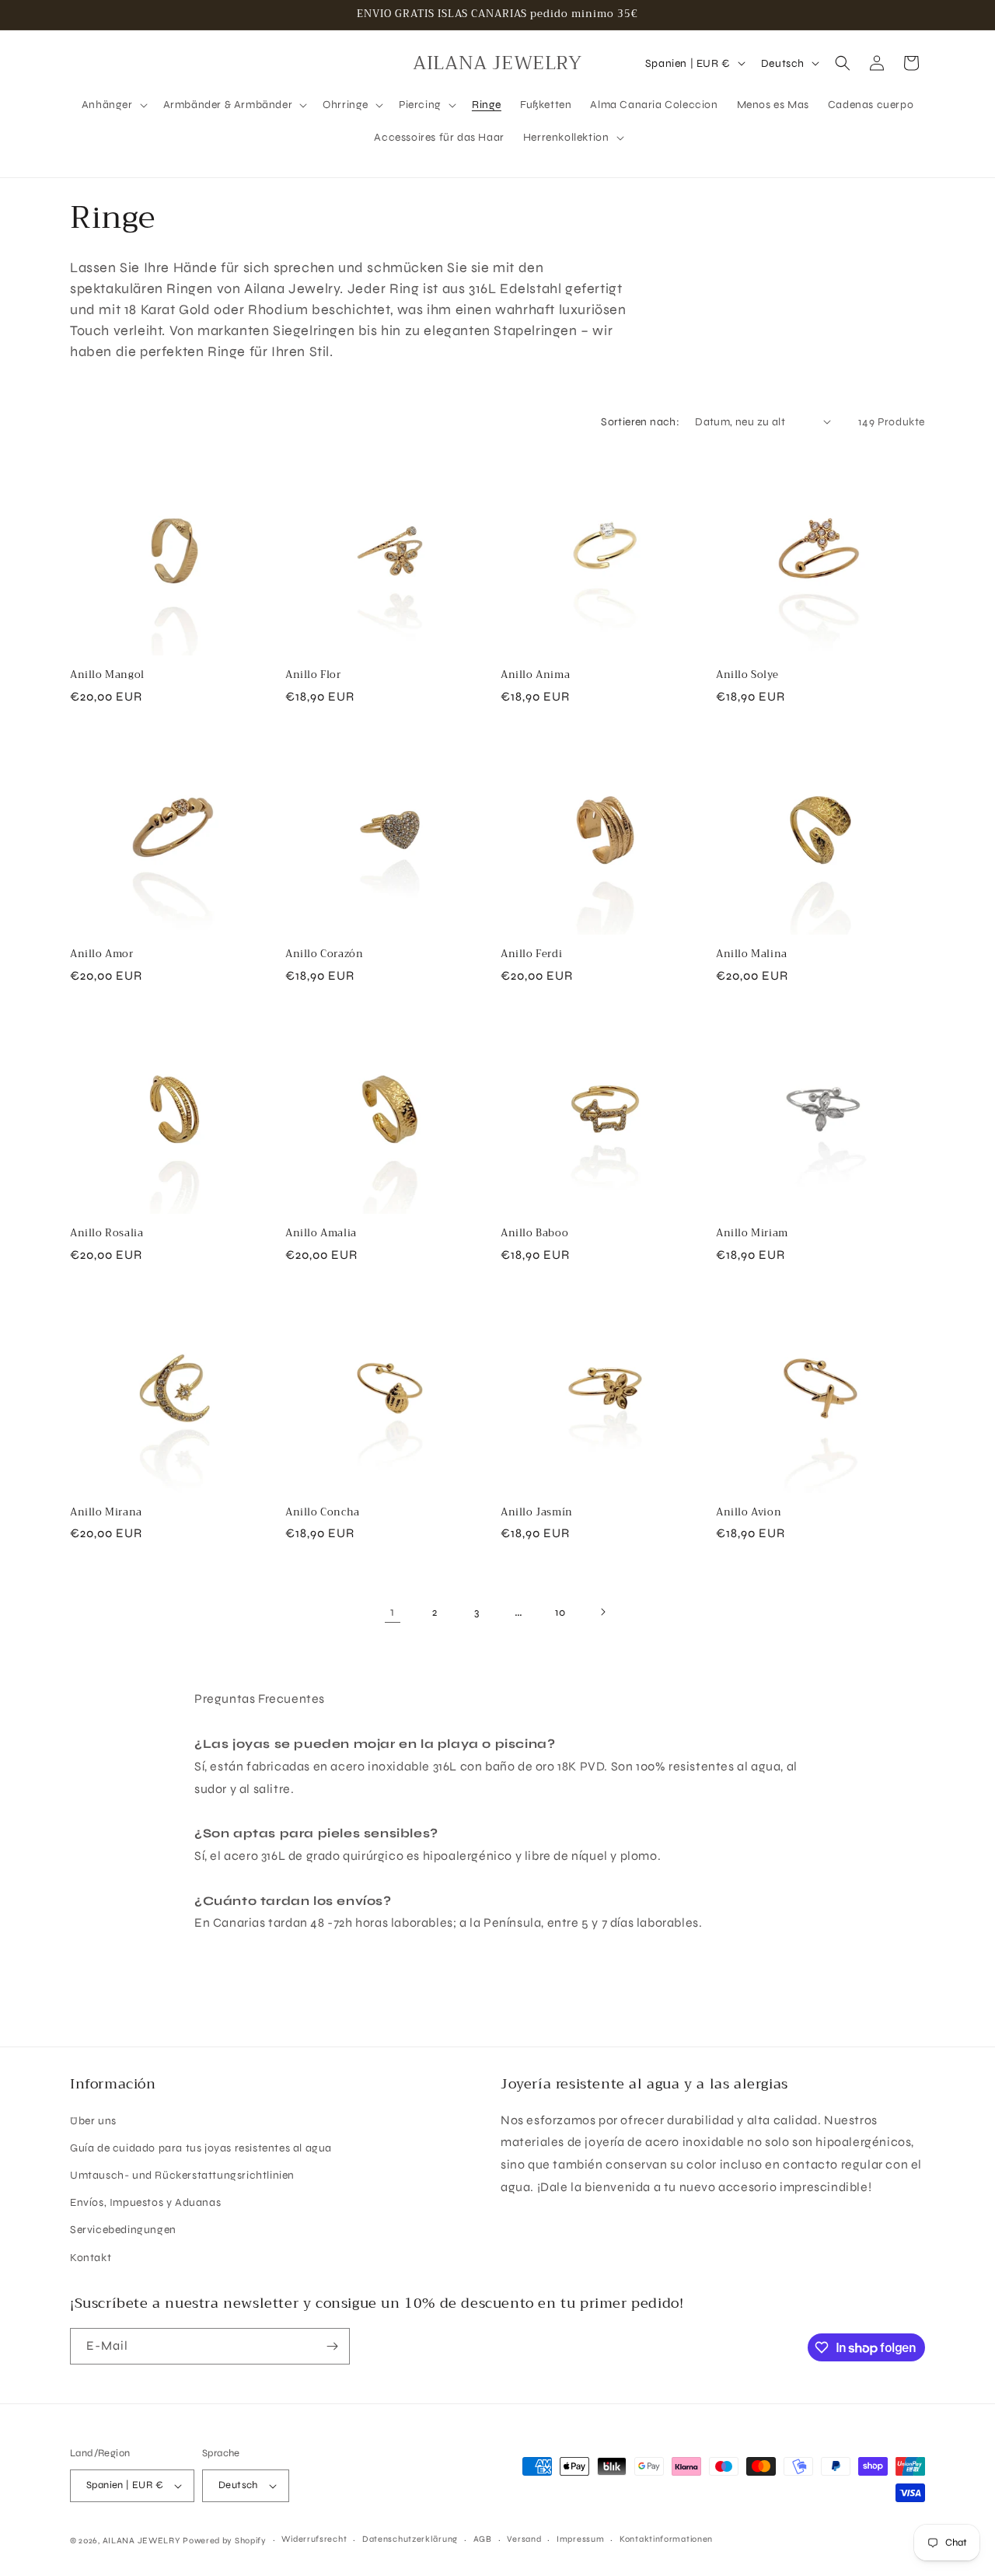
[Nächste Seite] (602, 1612)
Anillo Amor (102, 954)
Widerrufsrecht (314, 2539)
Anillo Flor (313, 675)
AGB (483, 2539)
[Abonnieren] (332, 2346)
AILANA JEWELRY (141, 2541)
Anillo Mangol (107, 675)
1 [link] (393, 1611)
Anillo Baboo (534, 1234)
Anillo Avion (749, 1513)
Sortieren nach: (640, 422)
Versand (524, 2539)
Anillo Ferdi (531, 954)
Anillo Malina (752, 954)
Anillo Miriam (752, 1234)
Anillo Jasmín (537, 1513)
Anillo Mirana (106, 1513)
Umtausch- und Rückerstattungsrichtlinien (182, 2175)
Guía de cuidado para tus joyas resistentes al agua (201, 2148)
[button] (113, 105)
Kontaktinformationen (666, 2539)
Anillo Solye (747, 675)
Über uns (93, 2121)
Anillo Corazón (324, 954)
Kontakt (91, 2258)
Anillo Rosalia (106, 1234)
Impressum (580, 2539)
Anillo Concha (323, 1513)
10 (560, 1612)
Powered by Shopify (225, 2541)
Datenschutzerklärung (410, 2539)
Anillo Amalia (321, 1234)
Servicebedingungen (123, 2230)
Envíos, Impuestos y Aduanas (145, 2202)
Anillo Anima (535, 675)
